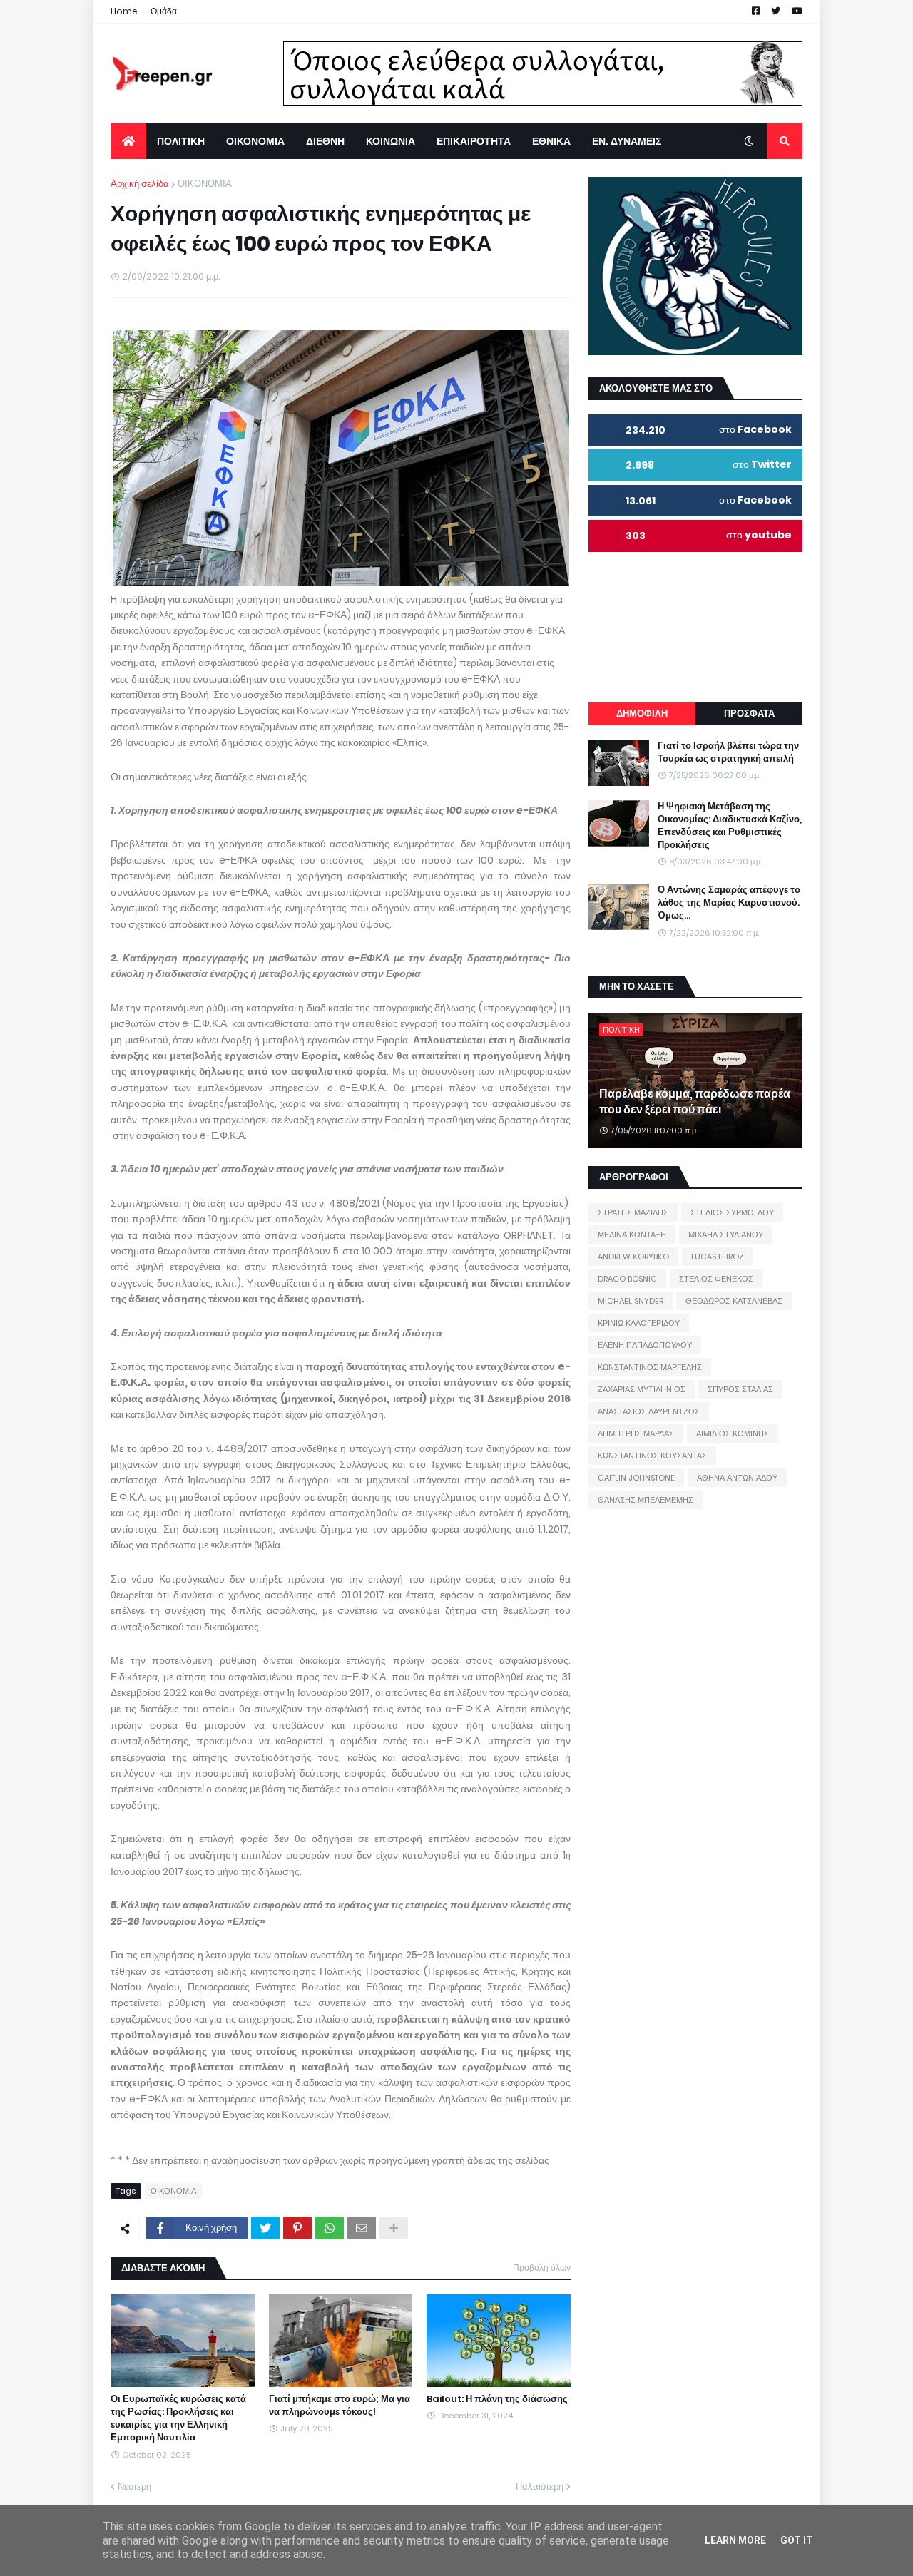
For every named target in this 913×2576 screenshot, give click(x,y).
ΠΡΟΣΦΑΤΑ (749, 714)
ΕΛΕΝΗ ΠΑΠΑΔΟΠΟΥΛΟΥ (645, 1345)
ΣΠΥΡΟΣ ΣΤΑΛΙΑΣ (740, 1389)
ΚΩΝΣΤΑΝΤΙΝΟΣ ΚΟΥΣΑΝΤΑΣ (652, 1456)
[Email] (362, 2228)
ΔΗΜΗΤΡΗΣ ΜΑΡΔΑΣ (636, 1433)
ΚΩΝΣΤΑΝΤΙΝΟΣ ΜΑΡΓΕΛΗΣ (650, 1367)
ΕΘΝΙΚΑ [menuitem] (551, 141)
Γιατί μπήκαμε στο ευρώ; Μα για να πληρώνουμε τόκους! (340, 2406)
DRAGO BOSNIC (627, 1279)
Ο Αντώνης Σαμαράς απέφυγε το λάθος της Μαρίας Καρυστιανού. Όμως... (729, 903)
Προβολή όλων (542, 2268)
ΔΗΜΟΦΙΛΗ (642, 714)
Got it (797, 2540)
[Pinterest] (297, 2228)
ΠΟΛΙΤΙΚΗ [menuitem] (181, 141)
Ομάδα (164, 11)
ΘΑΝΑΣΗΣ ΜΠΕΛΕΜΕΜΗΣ (646, 1500)
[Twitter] (265, 2228)
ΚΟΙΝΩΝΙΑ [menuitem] (391, 141)
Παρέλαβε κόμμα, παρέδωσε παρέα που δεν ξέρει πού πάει (695, 1102)
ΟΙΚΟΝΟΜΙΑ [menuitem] (255, 141)
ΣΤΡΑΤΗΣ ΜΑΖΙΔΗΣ (633, 1212)
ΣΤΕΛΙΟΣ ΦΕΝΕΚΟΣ (716, 1279)
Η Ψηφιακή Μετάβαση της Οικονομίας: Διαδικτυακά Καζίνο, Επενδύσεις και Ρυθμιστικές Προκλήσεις (730, 826)
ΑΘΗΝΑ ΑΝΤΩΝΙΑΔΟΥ (737, 1478)
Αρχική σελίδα (140, 184)
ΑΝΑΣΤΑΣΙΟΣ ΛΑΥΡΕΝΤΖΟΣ (649, 1411)
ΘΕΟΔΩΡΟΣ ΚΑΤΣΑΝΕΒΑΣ (734, 1301)
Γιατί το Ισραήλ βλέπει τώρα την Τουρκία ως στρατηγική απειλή (728, 752)
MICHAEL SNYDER (631, 1301)
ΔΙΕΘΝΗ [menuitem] (325, 141)
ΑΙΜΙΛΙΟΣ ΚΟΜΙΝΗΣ (733, 1433)
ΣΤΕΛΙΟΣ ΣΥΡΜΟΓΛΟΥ (732, 1212)
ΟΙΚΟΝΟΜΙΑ (205, 184)
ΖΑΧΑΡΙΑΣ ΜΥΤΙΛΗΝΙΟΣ (642, 1389)
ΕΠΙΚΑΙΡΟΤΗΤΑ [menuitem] (474, 141)
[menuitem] (128, 141)
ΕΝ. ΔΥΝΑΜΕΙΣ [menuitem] (627, 141)
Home (124, 11)
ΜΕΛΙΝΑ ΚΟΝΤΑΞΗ (632, 1235)
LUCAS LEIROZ (718, 1257)
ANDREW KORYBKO (633, 1257)
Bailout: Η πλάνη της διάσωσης (497, 2399)
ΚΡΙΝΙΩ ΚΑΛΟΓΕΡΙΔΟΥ (639, 1323)
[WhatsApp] (330, 2228)
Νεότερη (134, 2486)
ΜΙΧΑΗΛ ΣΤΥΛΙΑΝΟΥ (726, 1235)
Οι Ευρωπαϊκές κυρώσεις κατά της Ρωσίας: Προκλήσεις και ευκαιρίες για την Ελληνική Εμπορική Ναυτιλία (178, 2419)
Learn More (735, 2540)
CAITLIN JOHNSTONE (636, 1478)
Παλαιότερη (540, 2486)
